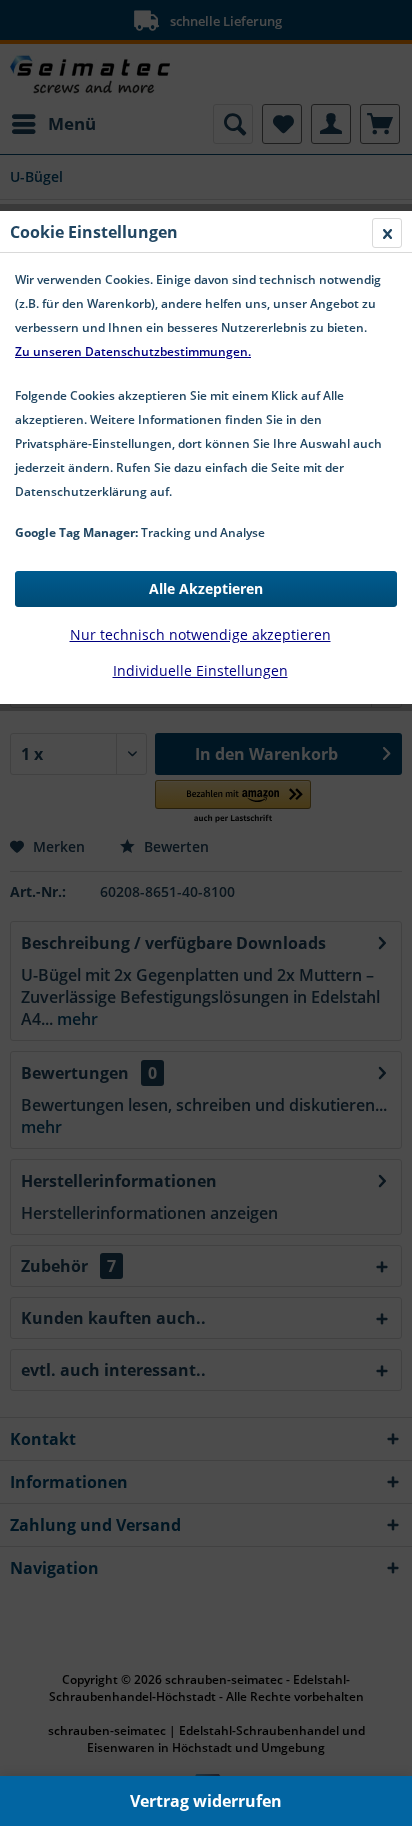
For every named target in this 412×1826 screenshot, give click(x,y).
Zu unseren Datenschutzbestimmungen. (133, 351)
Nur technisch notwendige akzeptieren (200, 634)
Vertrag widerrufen (206, 1801)
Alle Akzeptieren (206, 588)
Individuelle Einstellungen (200, 670)
